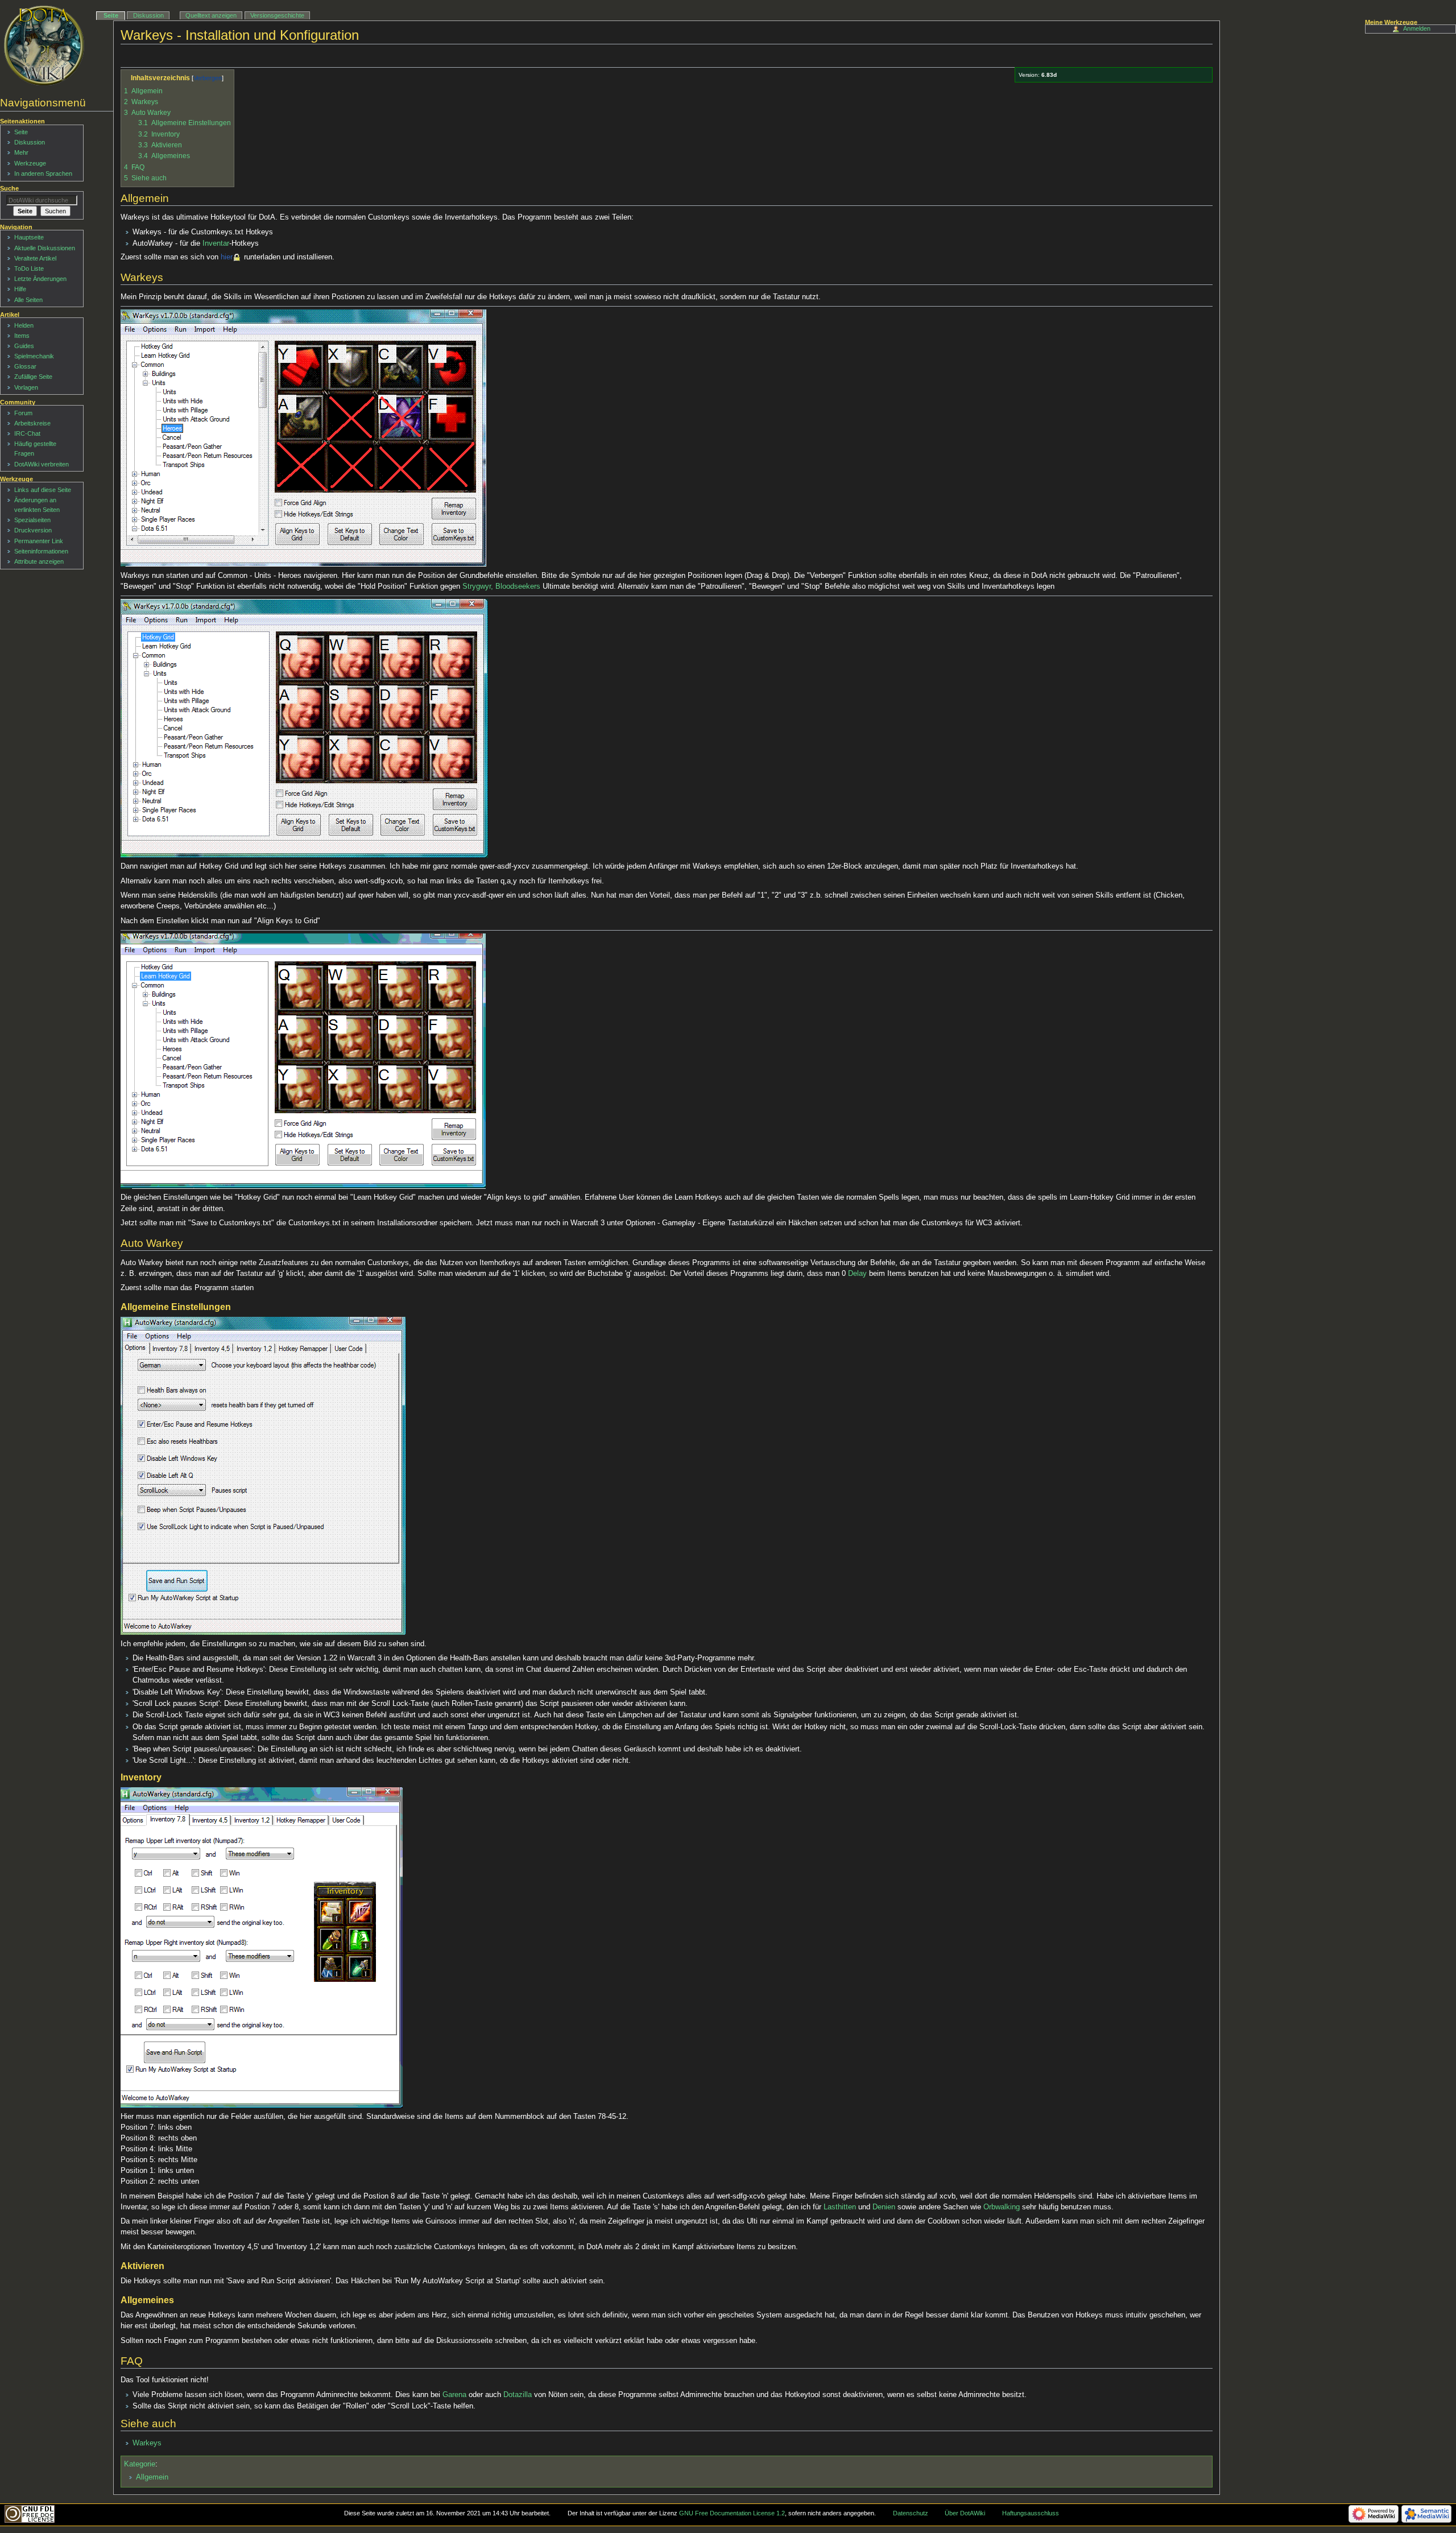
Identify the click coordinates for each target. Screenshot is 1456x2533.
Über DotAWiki (965, 2513)
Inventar (216, 243)
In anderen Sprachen (43, 173)
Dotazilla (518, 2395)
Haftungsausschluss (1031, 2513)
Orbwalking (1002, 2207)
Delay (857, 1274)
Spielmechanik (34, 356)
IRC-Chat (27, 433)
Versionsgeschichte (277, 15)
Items (22, 336)
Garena (454, 2395)
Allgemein (152, 2477)
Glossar (25, 366)
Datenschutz (911, 2513)
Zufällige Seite (33, 377)
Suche (9, 188)
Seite (111, 15)
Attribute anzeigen (39, 561)
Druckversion (33, 530)
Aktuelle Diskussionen (45, 248)
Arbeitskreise (32, 423)
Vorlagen (26, 387)
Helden (24, 325)
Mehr (21, 152)
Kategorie (140, 2464)
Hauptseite (29, 237)
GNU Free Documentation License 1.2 (732, 2513)
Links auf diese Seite (43, 490)
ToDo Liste (29, 268)
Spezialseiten (32, 520)
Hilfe (20, 289)
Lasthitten (840, 2207)
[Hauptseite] (44, 46)
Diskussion (148, 15)
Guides (24, 346)
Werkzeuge (30, 163)
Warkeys (147, 2443)
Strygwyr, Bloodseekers (501, 586)
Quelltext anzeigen (211, 15)
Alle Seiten (28, 300)
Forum (23, 413)
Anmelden (1417, 28)
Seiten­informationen (41, 551)
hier (227, 257)
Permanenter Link (39, 541)
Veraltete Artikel (35, 258)
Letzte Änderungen (40, 279)
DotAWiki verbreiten (42, 464)
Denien (884, 2207)
